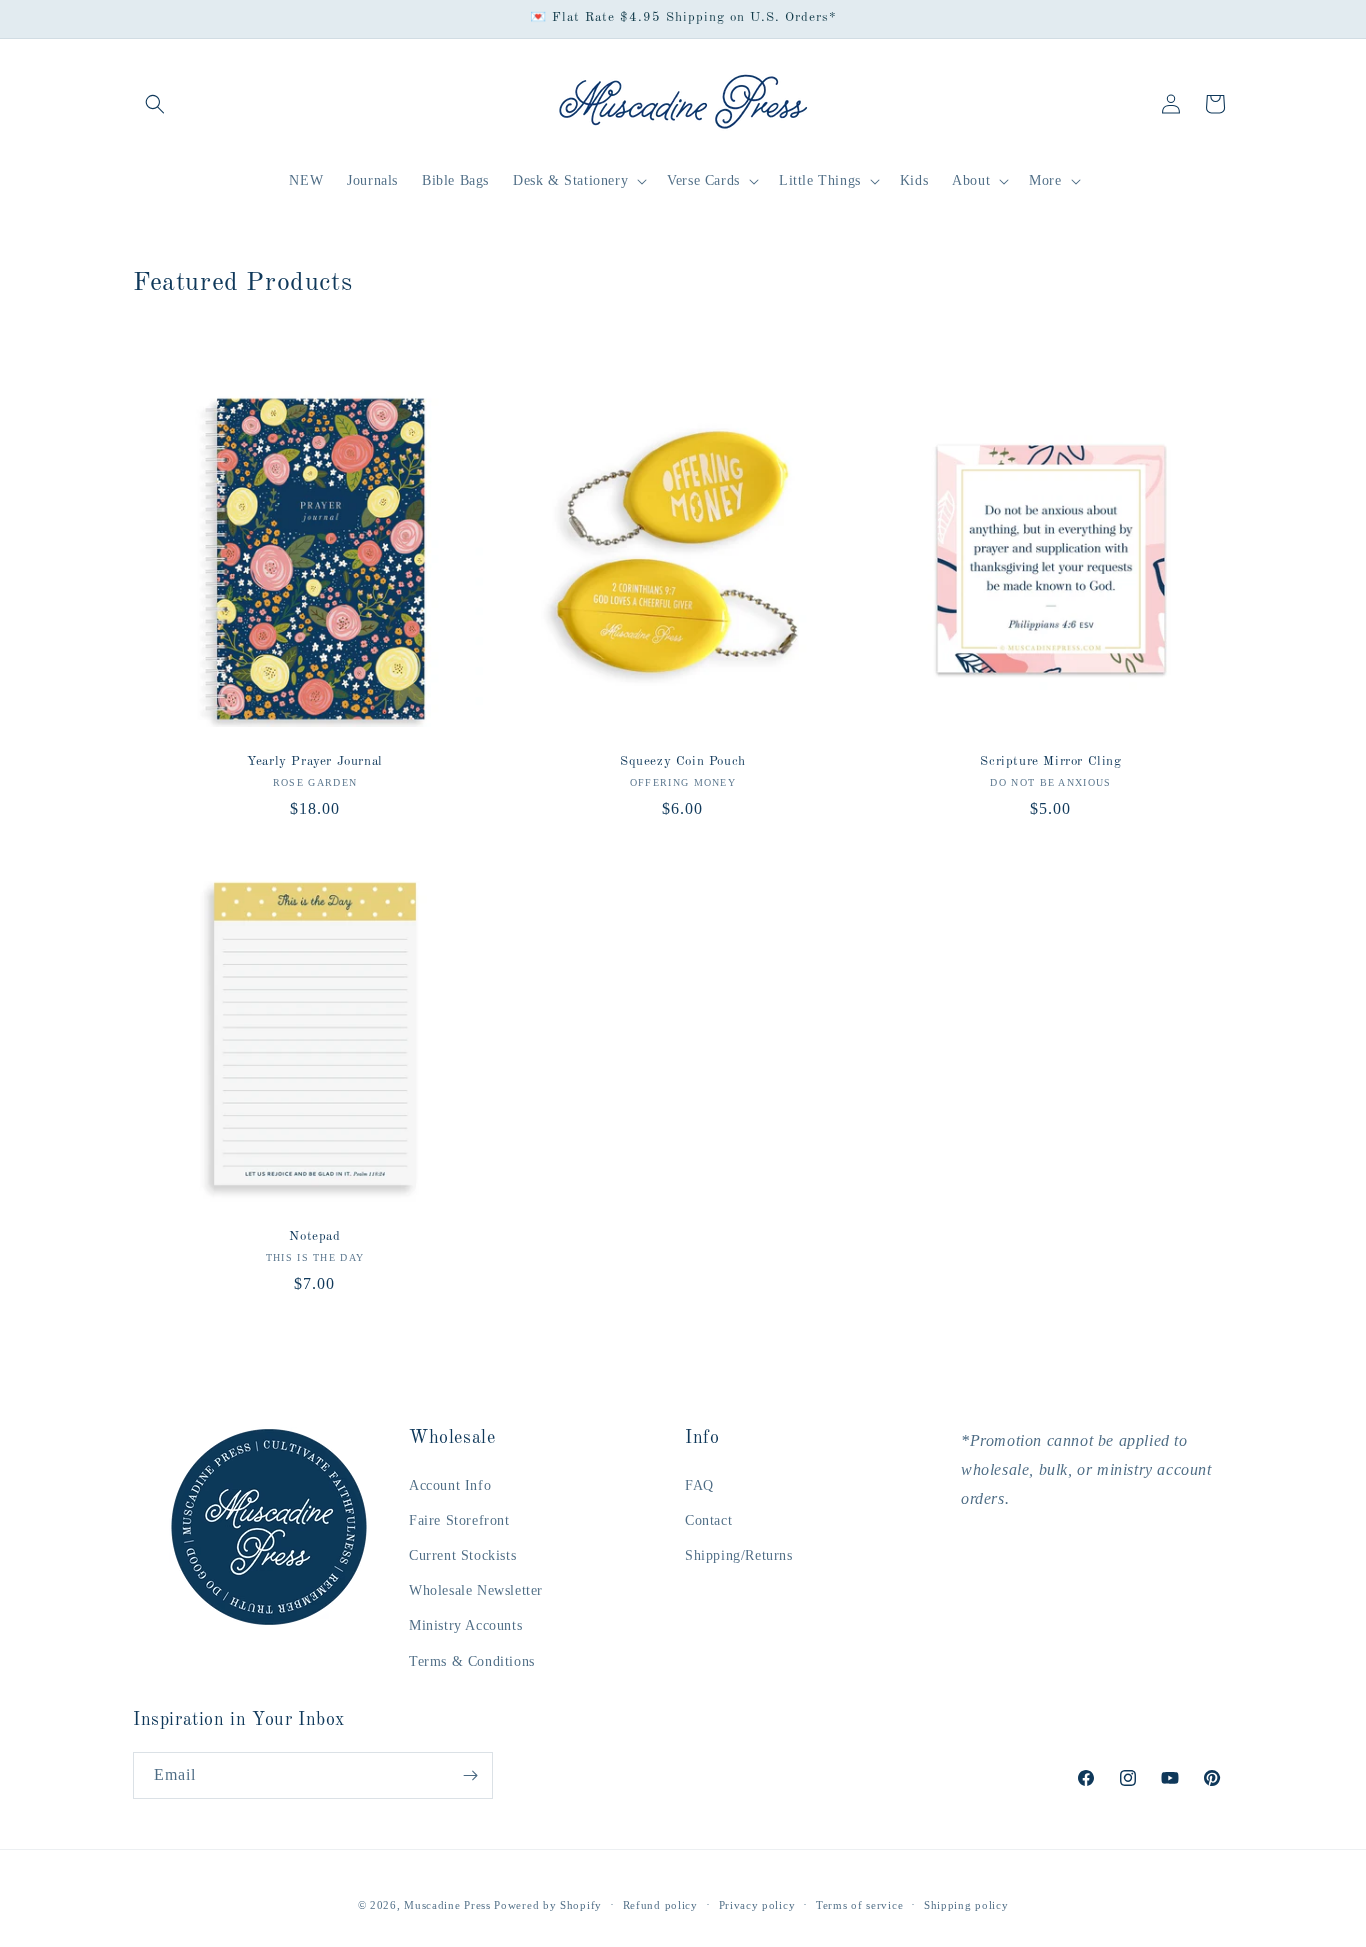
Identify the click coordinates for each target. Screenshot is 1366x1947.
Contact (708, 1520)
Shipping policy (966, 1905)
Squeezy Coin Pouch (683, 761)
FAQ (699, 1485)
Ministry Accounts (465, 1625)
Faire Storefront (459, 1520)
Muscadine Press (447, 1905)
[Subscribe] (470, 1775)
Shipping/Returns (739, 1555)
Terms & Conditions (472, 1661)
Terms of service (859, 1905)
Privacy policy (757, 1905)
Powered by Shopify (548, 1905)
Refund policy (660, 1905)
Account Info (450, 1485)
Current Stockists (462, 1555)
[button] (155, 104)
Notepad (314, 1236)
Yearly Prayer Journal (315, 761)
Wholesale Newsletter (476, 1590)
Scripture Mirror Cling (1050, 761)
